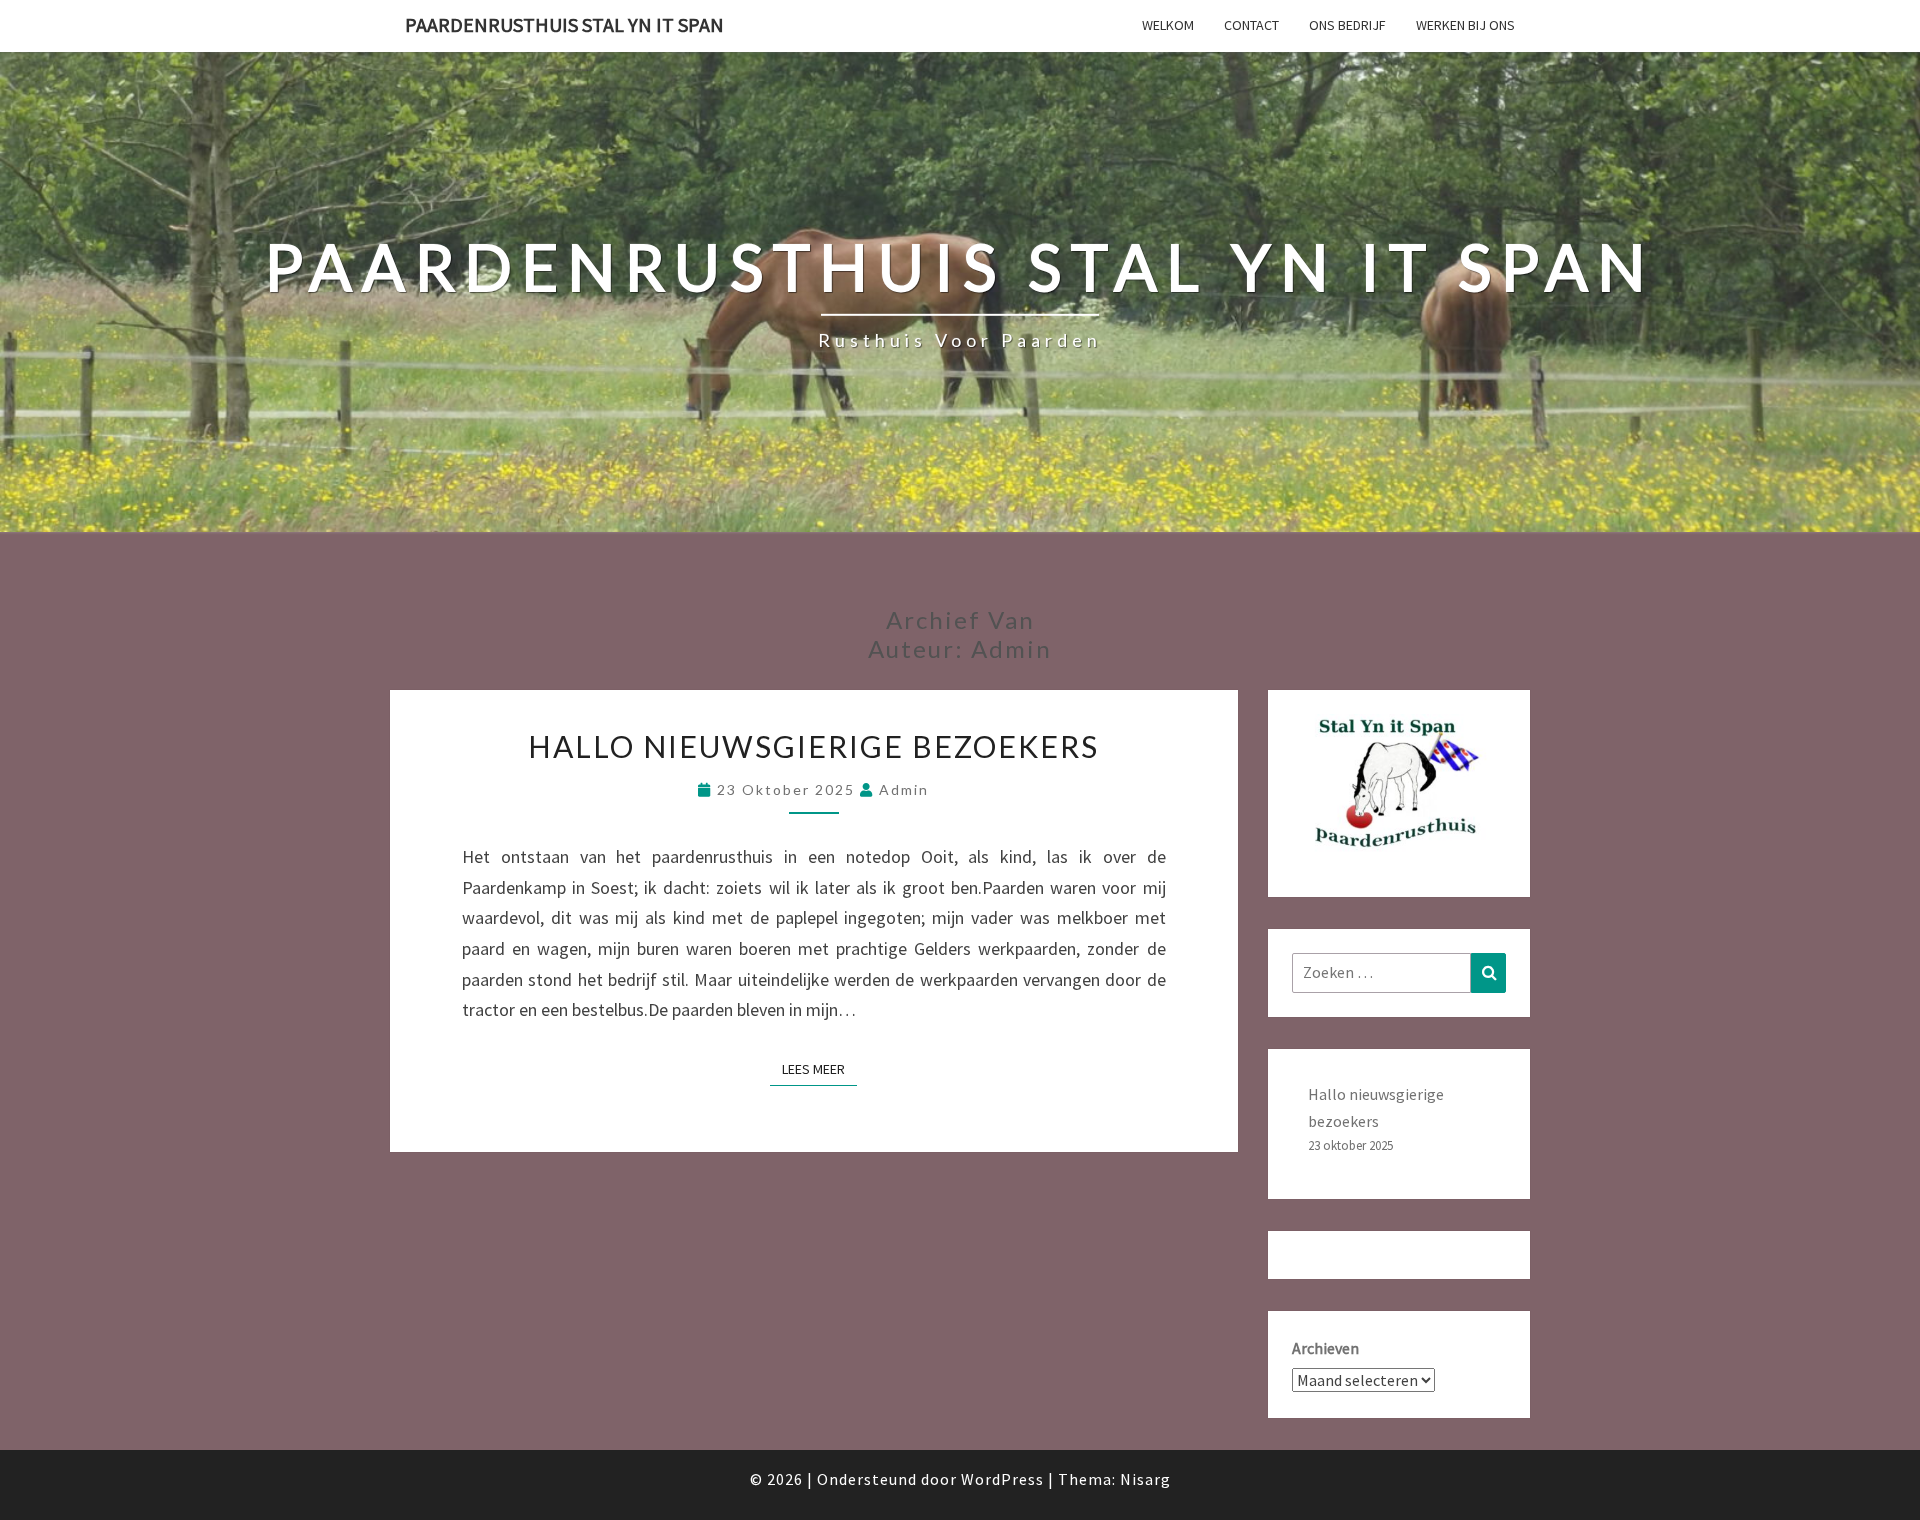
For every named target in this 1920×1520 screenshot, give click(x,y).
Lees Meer (819, 1065)
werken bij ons (1465, 25)
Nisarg (1145, 1479)
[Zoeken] (1488, 972)
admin (904, 789)
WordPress (1002, 1479)
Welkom (1168, 25)
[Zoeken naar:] (1399, 972)
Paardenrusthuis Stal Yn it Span (564, 24)
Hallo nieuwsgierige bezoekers (813, 746)
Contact (1251, 25)
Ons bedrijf (1347, 25)
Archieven (1325, 1348)
